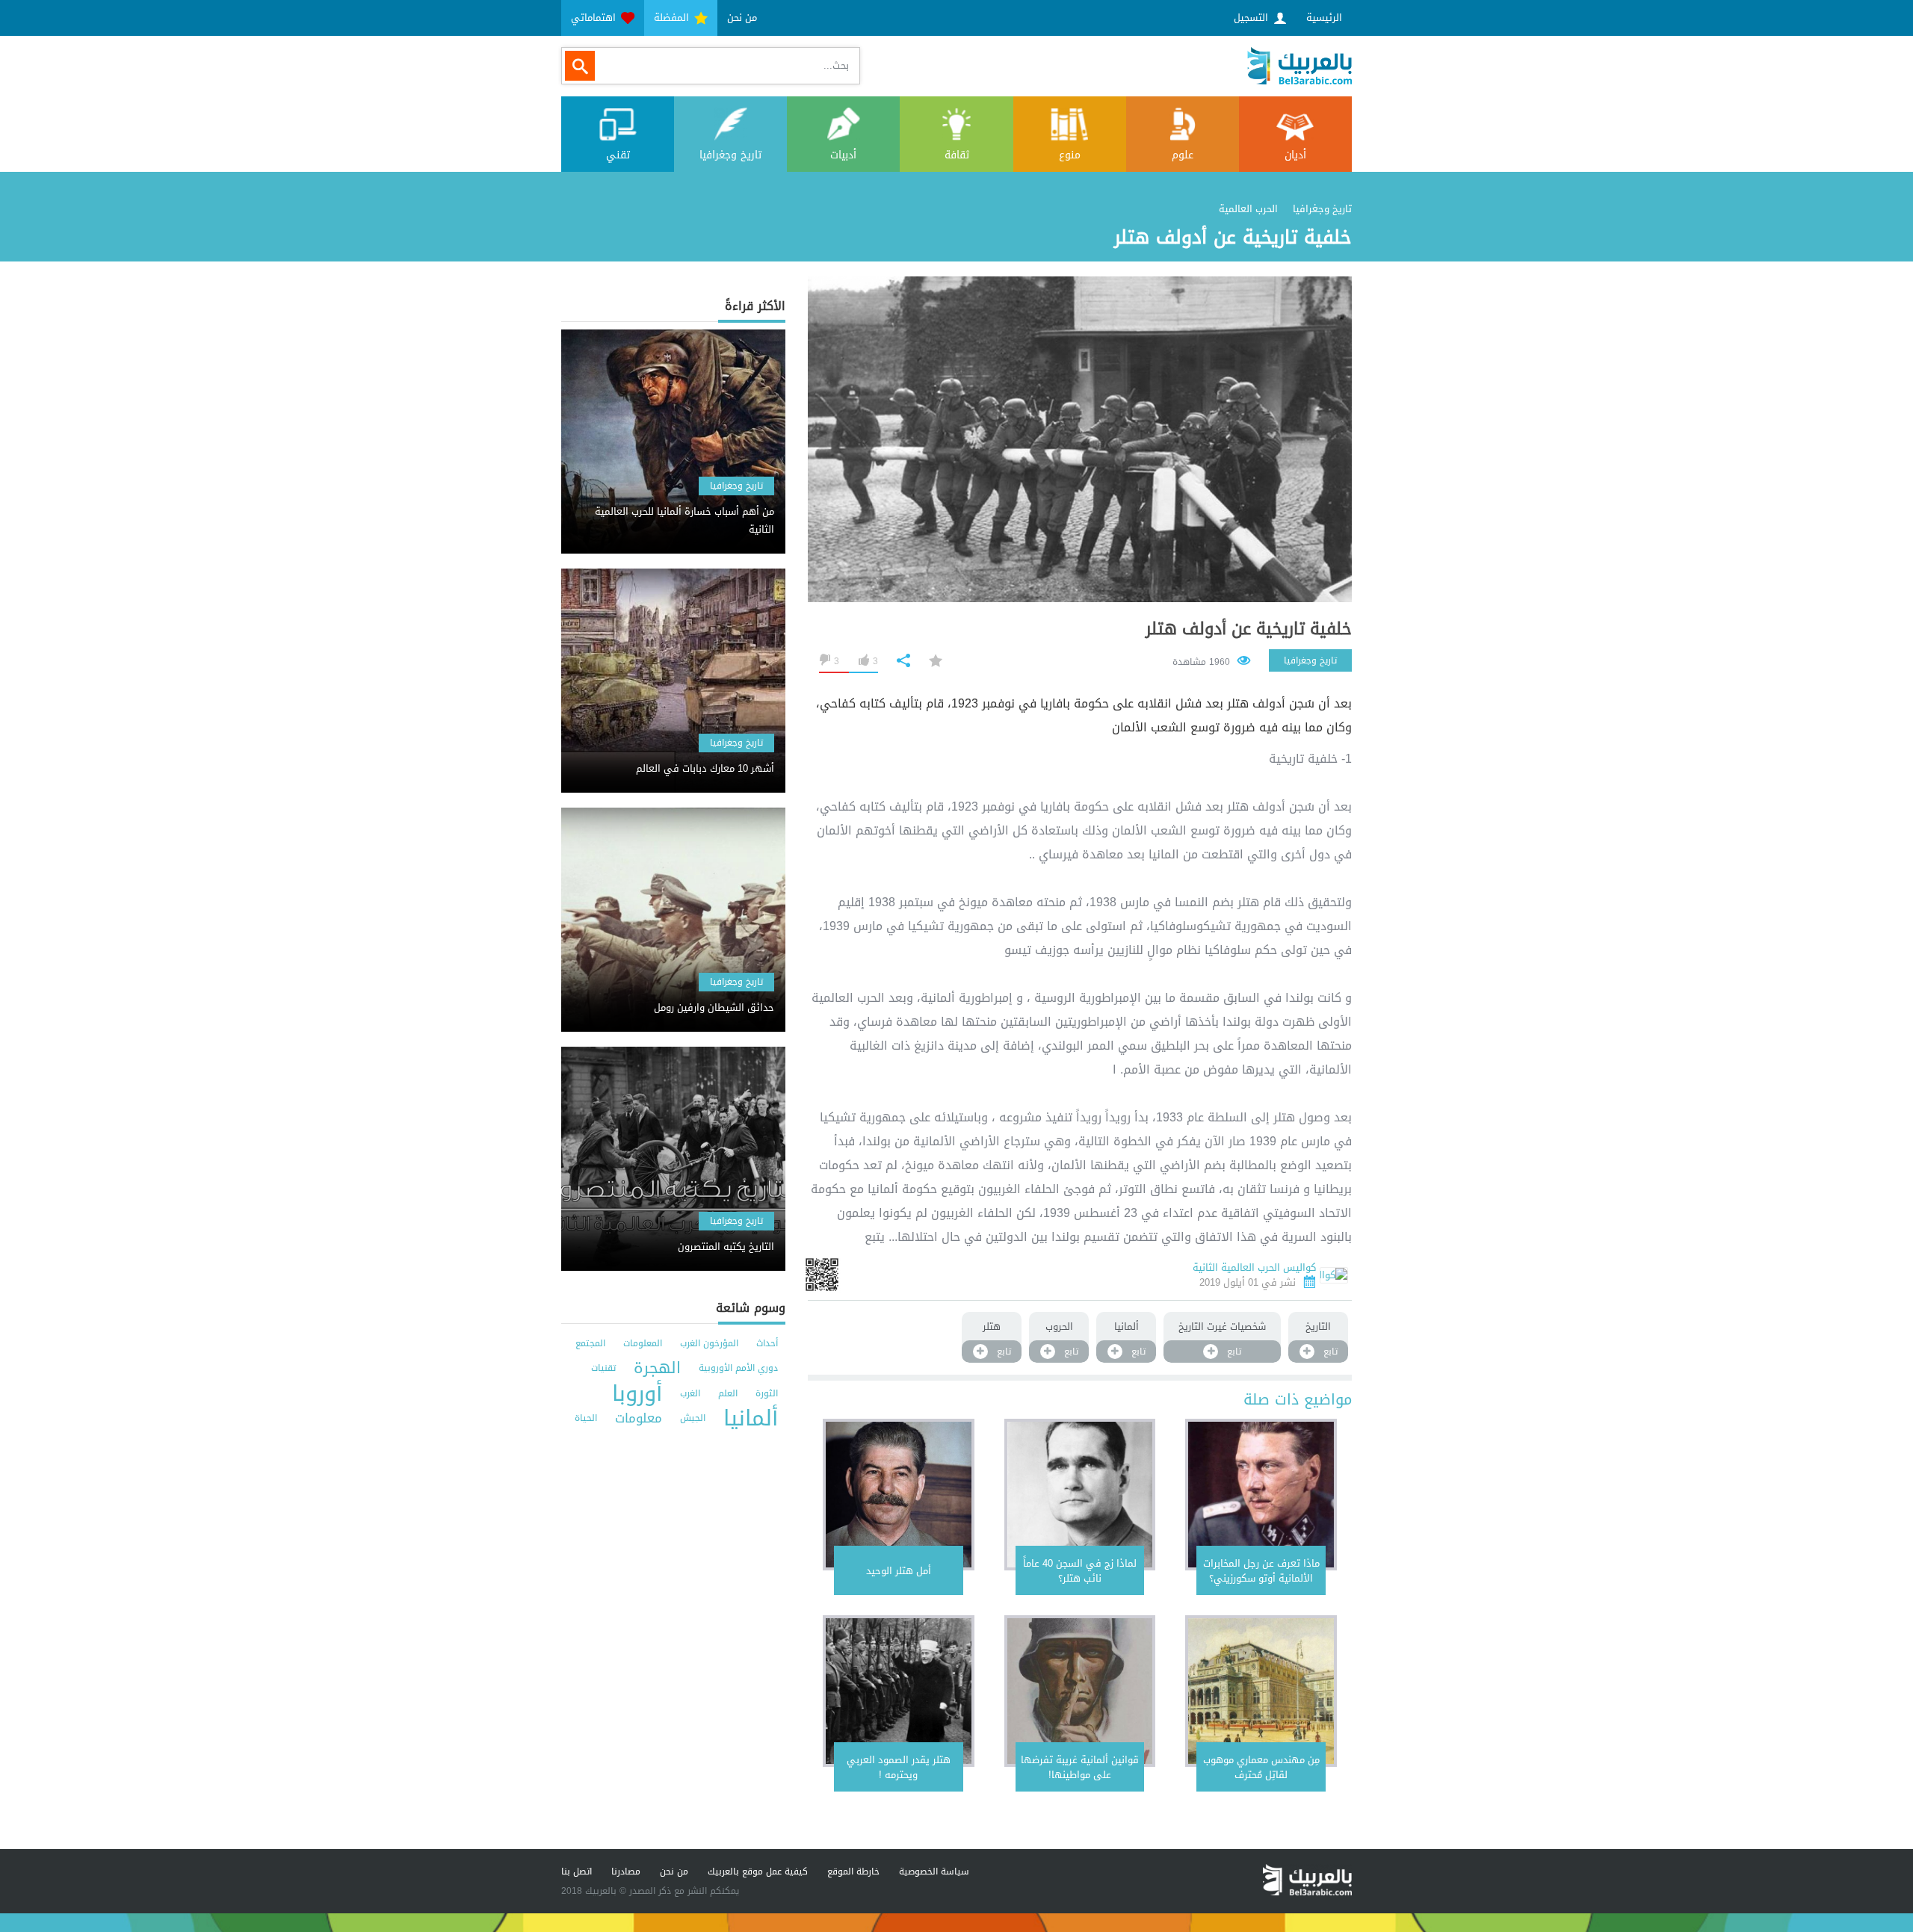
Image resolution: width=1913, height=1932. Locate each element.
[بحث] (580, 66)
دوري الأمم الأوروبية (738, 1368)
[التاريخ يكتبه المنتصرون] (673, 1234)
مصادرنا (626, 1871)
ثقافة (957, 155)
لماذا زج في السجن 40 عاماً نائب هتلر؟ (1080, 1571)
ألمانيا (1127, 1326)
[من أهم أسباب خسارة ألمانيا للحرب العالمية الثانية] (673, 508)
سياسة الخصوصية (934, 1871)
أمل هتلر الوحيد (899, 1571)
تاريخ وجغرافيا (730, 155)
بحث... (836, 65)
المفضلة (673, 18)
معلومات (639, 1418)
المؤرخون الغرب (709, 1343)
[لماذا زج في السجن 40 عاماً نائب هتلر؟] (1080, 1495)
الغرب (690, 1393)
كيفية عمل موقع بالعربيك (758, 1871)
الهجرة (657, 1368)
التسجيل (1252, 18)
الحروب (1059, 1326)
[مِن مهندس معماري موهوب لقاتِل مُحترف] (1261, 1691)
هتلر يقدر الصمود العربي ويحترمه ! (899, 1767)
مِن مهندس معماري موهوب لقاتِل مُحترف (1261, 1767)
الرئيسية (1324, 18)
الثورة (767, 1393)
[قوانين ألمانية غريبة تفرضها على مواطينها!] (1080, 1691)
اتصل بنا (577, 1871)
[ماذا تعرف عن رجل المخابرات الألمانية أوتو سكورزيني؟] (1261, 1495)
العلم (728, 1393)
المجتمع (590, 1343)
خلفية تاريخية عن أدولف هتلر (1249, 629)
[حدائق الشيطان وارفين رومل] (673, 995)
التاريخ (1318, 1326)
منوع (1070, 155)
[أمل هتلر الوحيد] (899, 1495)
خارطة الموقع (853, 1871)
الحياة (586, 1418)
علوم (1183, 155)
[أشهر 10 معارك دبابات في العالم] (673, 756)
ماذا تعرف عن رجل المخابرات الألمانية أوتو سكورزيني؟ (1261, 1571)
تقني (618, 155)
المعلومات (643, 1343)
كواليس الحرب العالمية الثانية (1254, 1267)
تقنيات (603, 1368)
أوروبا (637, 1394)
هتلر (992, 1326)
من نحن (742, 18)
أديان (1295, 155)
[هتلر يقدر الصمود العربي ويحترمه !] (899, 1691)
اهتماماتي (595, 18)
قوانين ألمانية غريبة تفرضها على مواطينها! (1080, 1767)
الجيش (693, 1418)
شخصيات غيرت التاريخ (1222, 1326)
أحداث (767, 1343)
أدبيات (843, 155)
